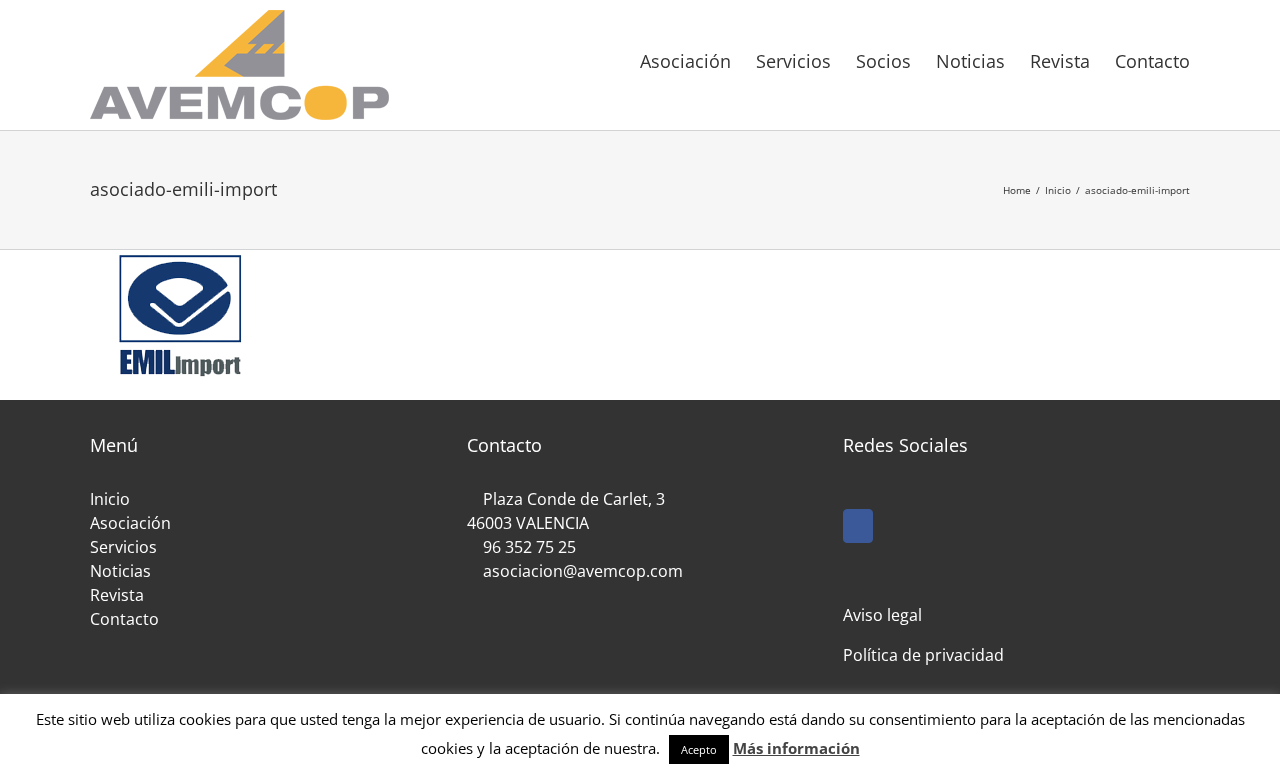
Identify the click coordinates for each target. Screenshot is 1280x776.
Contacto (124, 619)
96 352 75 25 (529, 547)
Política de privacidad (923, 655)
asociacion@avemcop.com (581, 571)
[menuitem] (698, 60)
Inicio (110, 499)
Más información (796, 748)
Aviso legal (882, 615)
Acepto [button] (699, 749)
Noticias (120, 571)
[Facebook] (858, 526)
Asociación (130, 523)
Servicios (123, 547)
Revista (117, 595)
